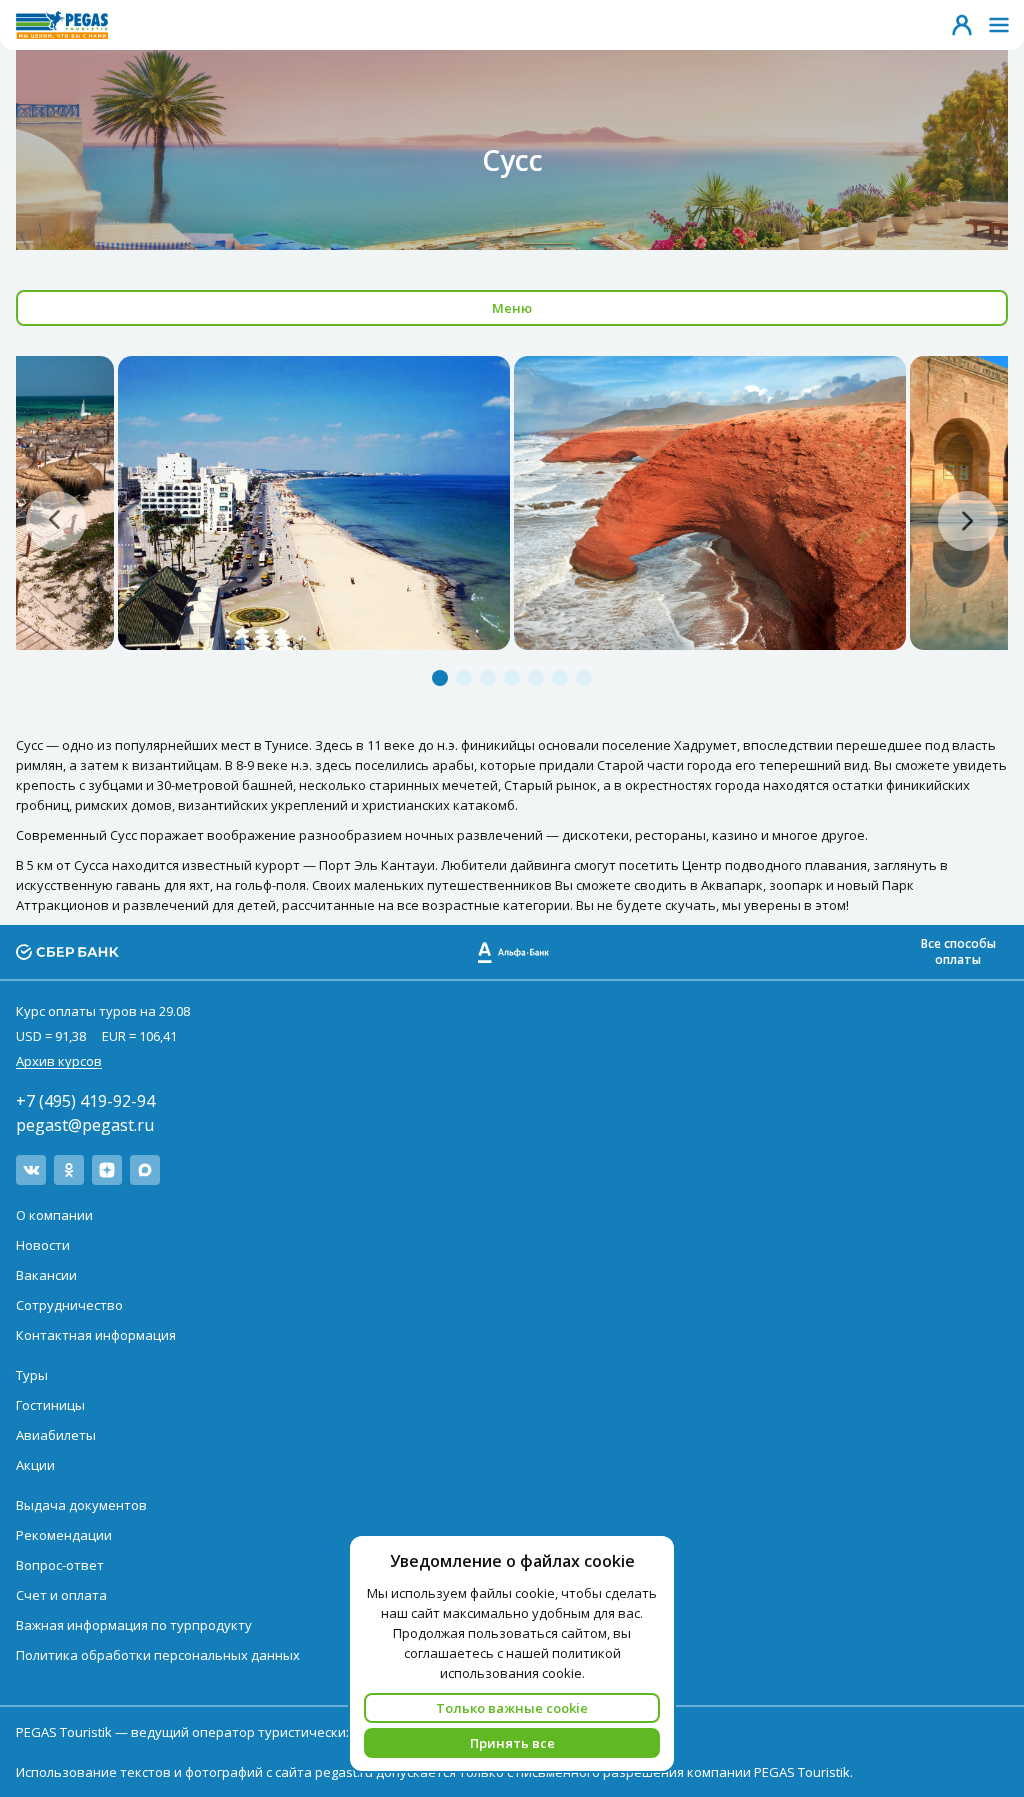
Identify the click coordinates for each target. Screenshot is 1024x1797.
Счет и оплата (61, 1595)
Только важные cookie (512, 1708)
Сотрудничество (69, 1305)
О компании (54, 1215)
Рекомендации (64, 1535)
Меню (512, 308)
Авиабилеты (56, 1435)
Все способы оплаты (958, 951)
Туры (32, 1375)
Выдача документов (81, 1505)
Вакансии (46, 1275)
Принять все (512, 1743)
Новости (43, 1245)
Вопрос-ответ (60, 1565)
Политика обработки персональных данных (158, 1655)
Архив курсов (59, 1061)
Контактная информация (96, 1335)
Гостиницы (50, 1405)
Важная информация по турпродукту (134, 1625)
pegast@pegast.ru (85, 1125)
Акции (35, 1465)
